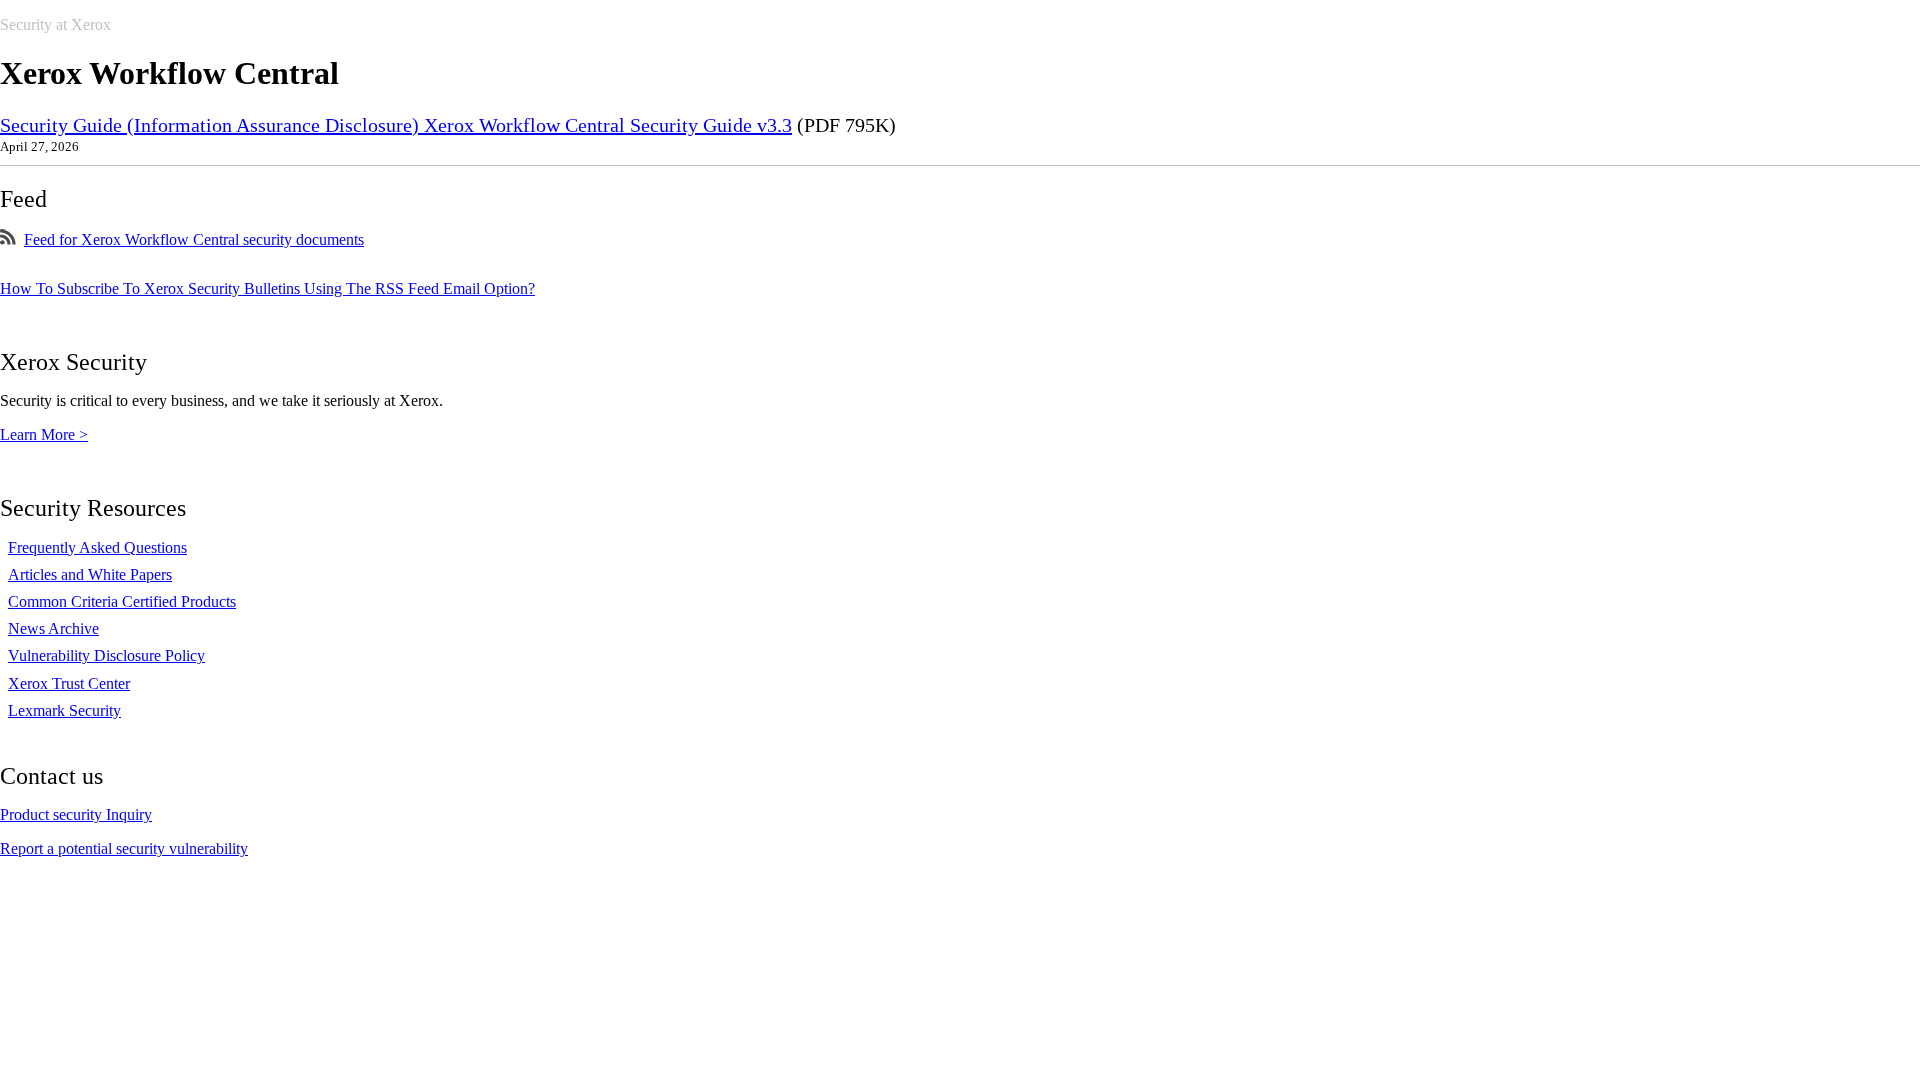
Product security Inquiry (76, 814)
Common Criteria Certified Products (122, 601)
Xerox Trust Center (69, 683)
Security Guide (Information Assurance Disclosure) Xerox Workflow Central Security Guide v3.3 (396, 125)
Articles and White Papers (90, 574)
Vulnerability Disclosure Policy (106, 655)
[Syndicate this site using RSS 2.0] (8, 239)
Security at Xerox (55, 24)
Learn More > (44, 434)
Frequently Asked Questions (97, 547)
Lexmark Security (64, 710)
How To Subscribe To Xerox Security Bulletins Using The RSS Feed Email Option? (267, 288)
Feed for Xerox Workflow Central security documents (194, 239)
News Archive (53, 628)
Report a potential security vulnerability (124, 848)
